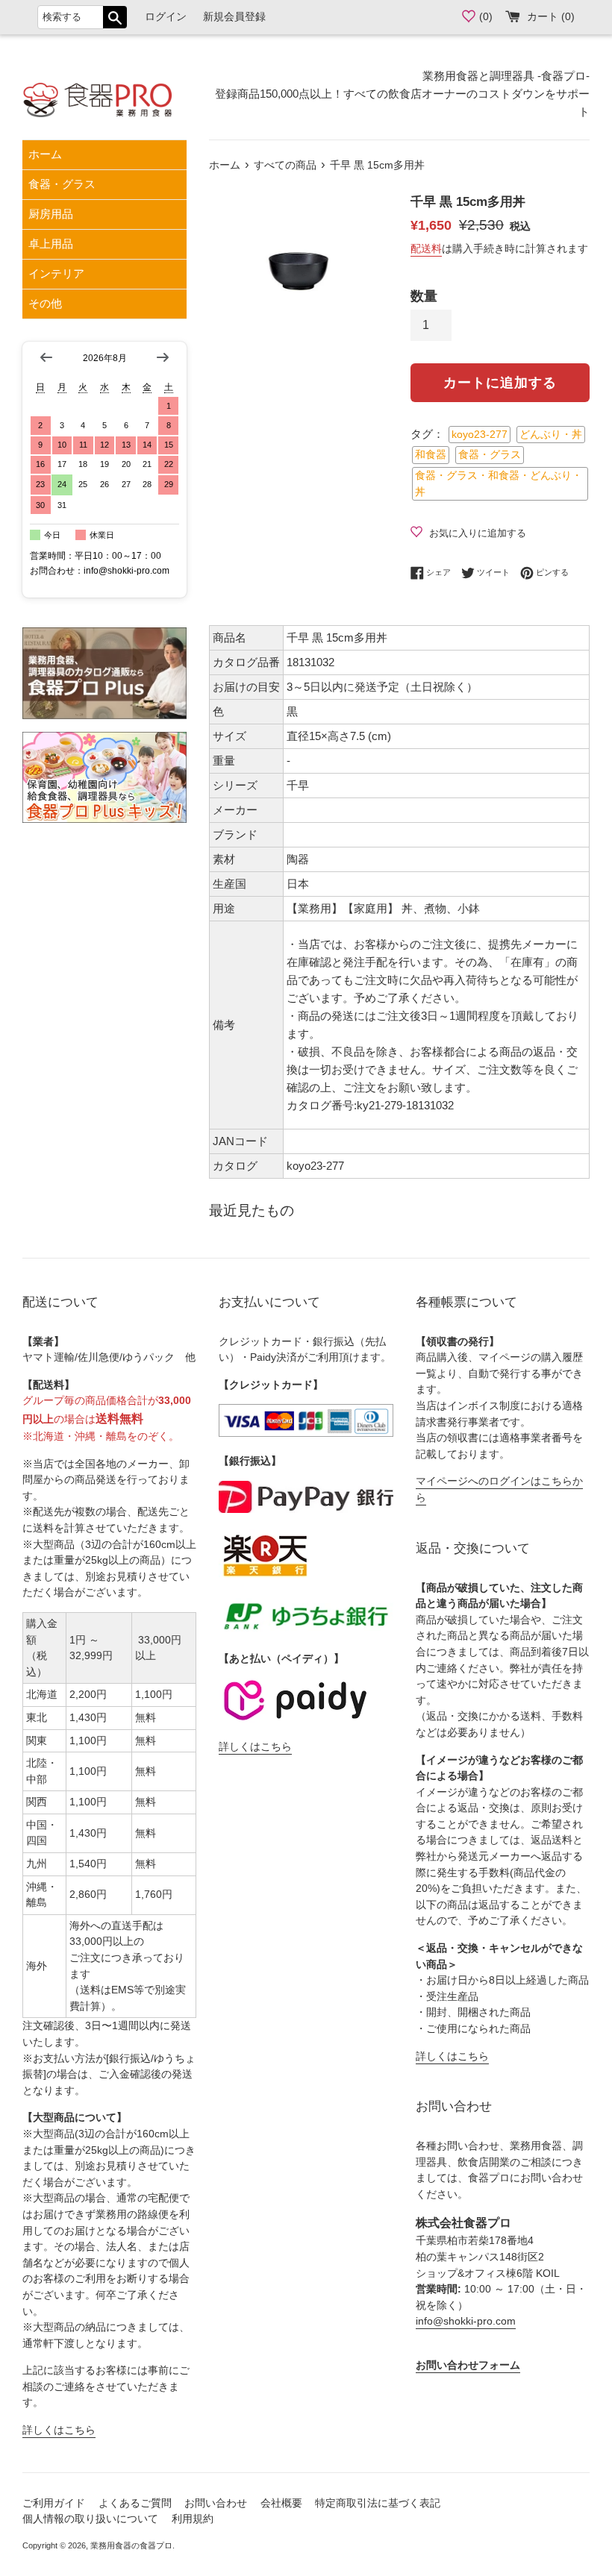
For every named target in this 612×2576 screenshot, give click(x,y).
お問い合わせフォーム (468, 2365)
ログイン (166, 17)
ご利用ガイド (54, 2503)
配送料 (426, 248)
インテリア (56, 273)
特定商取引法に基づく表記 (378, 2503)
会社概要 (281, 2503)
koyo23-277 (480, 435)
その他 (45, 303)
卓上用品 (51, 244)
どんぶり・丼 (551, 435)
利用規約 (193, 2519)
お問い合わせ (216, 2503)
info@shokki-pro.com (466, 2321)
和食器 (431, 455)
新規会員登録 (234, 17)
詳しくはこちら (59, 2430)
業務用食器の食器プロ (131, 2545)
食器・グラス (62, 184)
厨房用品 (51, 214)
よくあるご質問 (135, 2503)
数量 (424, 296)
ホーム (45, 154)
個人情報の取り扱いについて (90, 2519)
